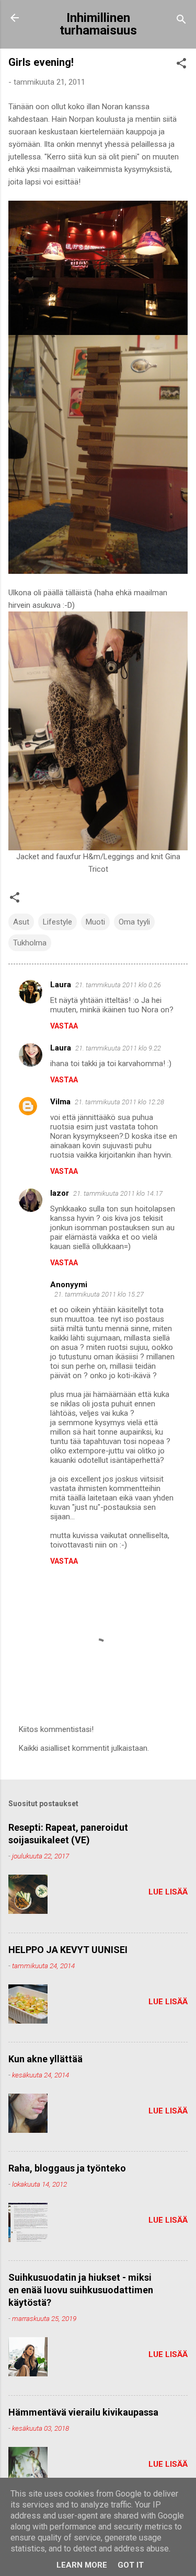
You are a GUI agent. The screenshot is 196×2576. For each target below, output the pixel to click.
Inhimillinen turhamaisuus (98, 24)
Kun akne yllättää (45, 2059)
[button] (181, 65)
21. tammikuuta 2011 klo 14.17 (118, 1193)
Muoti (95, 922)
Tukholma (30, 943)
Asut (21, 922)
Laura (61, 985)
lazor (60, 1193)
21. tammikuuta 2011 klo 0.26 (118, 985)
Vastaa (64, 1026)
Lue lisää (168, 1892)
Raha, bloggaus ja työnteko (67, 2168)
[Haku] (181, 21)
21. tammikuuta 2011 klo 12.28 (119, 1102)
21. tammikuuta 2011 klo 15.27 (99, 1294)
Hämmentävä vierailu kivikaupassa (83, 2412)
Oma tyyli (134, 922)
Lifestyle (57, 922)
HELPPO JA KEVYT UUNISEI (68, 1950)
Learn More (82, 2565)
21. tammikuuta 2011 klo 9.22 (118, 1048)
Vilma (60, 1102)
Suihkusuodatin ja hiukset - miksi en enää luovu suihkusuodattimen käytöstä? (81, 2290)
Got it (131, 2565)
